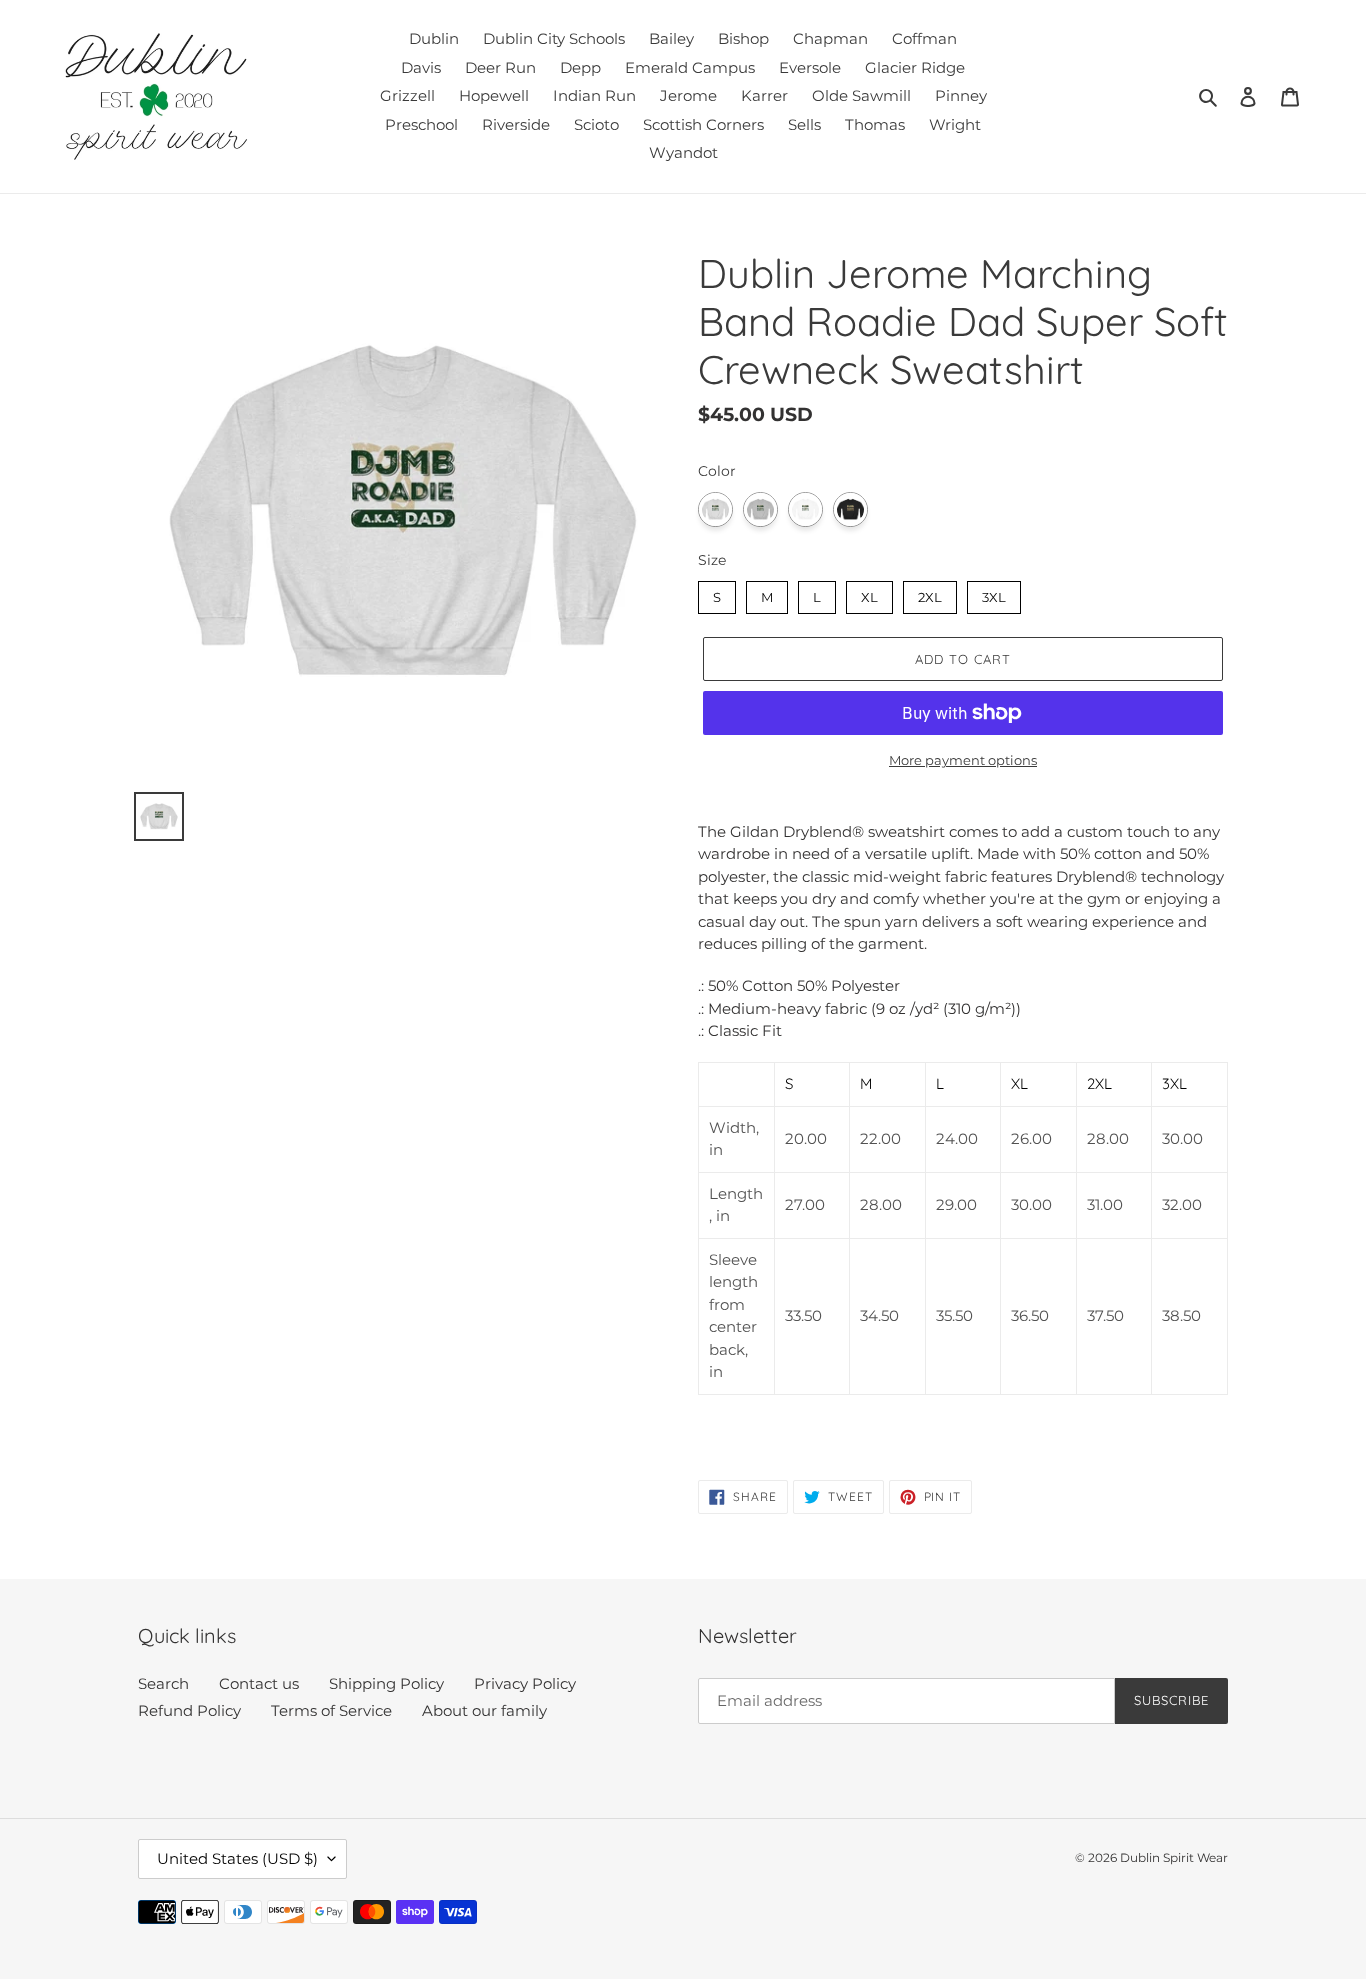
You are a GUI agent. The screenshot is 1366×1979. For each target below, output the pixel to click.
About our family (484, 1710)
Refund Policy (189, 1710)
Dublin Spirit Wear (1174, 1857)
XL (869, 593)
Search (163, 1683)
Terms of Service (331, 1710)
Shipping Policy (386, 1683)
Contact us (259, 1683)
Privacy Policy (525, 1683)
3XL (994, 593)
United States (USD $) (237, 1858)
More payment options (963, 760)
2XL (930, 593)
